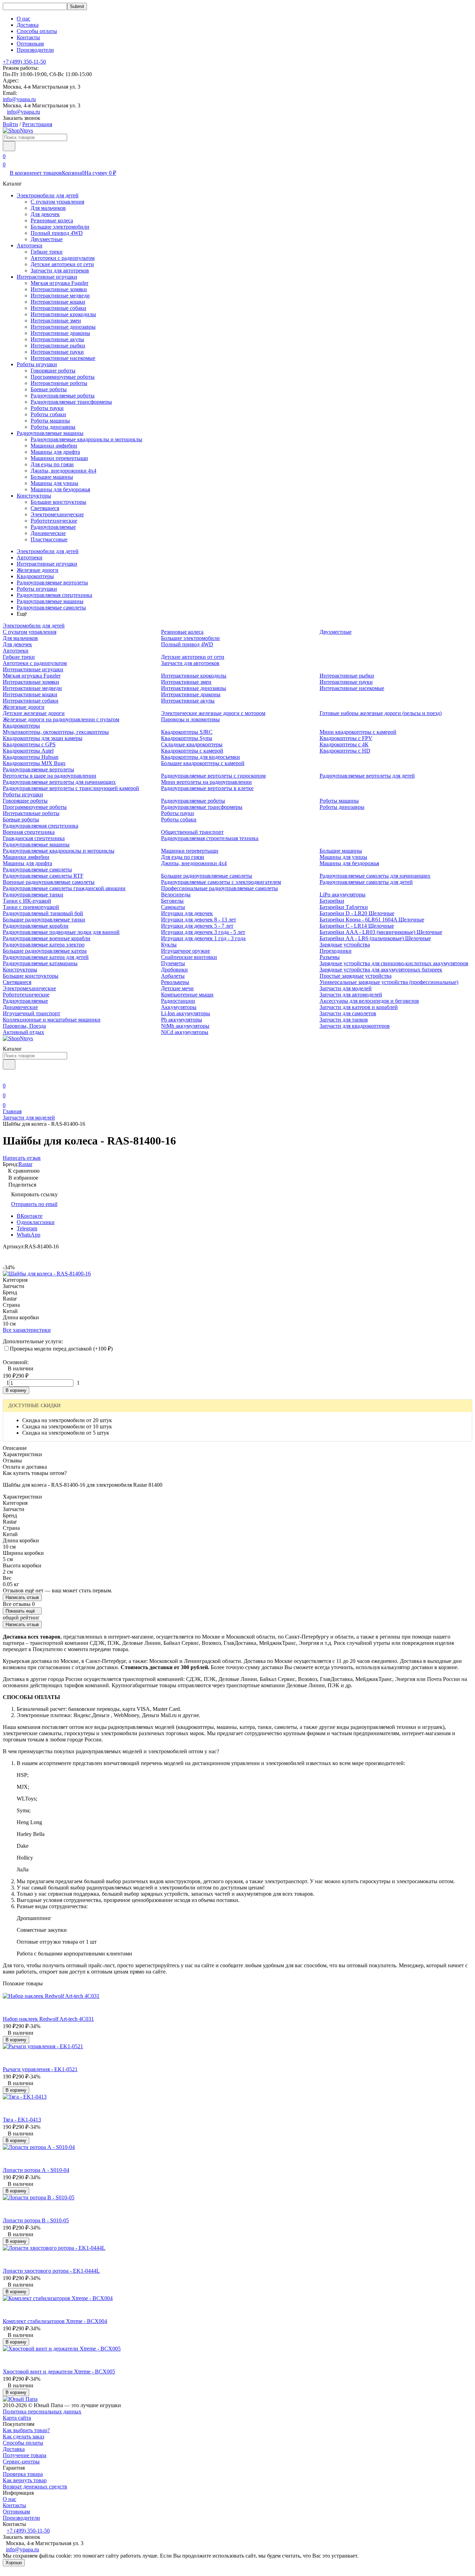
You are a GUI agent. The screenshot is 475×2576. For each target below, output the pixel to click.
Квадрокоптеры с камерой (192, 751)
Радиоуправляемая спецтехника (54, 595)
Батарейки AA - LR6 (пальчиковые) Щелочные (375, 938)
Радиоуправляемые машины (50, 433)
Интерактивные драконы (60, 333)
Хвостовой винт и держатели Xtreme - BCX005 (59, 2372)
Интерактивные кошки (58, 302)
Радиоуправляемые (53, 527)
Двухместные (47, 239)
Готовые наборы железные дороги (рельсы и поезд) (381, 713)
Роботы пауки (47, 408)
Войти (10, 124)
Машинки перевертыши (59, 458)
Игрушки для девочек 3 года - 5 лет (203, 932)
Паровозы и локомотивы (190, 719)
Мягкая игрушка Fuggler (59, 283)
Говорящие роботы (53, 371)
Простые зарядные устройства (356, 976)
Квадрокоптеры (35, 576)
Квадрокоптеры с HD (345, 751)
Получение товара (25, 2455)
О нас (23, 19)
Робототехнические (54, 521)
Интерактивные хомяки (59, 289)
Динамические (48, 533)
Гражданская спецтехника (34, 838)
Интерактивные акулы (57, 339)
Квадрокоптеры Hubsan (31, 757)
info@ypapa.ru (19, 99)
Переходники (336, 951)
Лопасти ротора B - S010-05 (36, 2220)
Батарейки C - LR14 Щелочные (357, 926)
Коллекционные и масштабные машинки (52, 1020)
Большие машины (52, 477)
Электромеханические (57, 514)
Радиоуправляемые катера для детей (46, 957)
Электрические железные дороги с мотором (213, 713)
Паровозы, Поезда (24, 1026)
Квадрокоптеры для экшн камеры (43, 738)
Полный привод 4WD (57, 233)
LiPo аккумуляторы (343, 895)
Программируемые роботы (63, 377)
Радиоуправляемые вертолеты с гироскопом (213, 776)
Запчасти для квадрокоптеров (355, 1026)
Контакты (28, 37)
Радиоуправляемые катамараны (40, 963)
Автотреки (30, 245)
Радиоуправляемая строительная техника (210, 838)
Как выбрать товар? (26, 2430)
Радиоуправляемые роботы (63, 396)
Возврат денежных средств (35, 2487)
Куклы (169, 945)
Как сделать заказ (23, 2436)
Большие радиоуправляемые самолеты (207, 876)
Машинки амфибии (54, 446)
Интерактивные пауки (57, 352)
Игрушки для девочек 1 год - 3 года (203, 938)
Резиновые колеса (52, 220)
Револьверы (175, 982)
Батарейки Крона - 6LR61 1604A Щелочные (372, 920)
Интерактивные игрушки (47, 277)
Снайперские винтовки (189, 957)
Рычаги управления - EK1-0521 (40, 2069)
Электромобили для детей (48, 195)
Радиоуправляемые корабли (36, 926)
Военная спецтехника (29, 832)
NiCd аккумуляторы (185, 1032)
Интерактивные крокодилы (63, 314)
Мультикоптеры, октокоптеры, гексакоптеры (56, 732)
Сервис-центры (21, 2462)
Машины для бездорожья (60, 489)
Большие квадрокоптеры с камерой (203, 763)
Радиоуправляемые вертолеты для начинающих (59, 782)
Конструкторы (34, 496)
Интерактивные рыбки (58, 346)
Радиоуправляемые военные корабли (47, 938)
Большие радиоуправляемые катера (45, 951)
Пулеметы (173, 963)
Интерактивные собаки (58, 308)
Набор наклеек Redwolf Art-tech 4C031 (48, 2019)
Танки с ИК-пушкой (27, 901)
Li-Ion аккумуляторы (186, 1013)
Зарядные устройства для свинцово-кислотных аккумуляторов (394, 963)
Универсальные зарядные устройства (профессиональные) (389, 982)
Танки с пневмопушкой (31, 907)
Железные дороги (38, 570)
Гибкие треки (47, 252)
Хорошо (14, 2563)
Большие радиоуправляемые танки (44, 920)
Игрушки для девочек (187, 913)
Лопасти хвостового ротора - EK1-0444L (51, 2271)
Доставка (28, 25)
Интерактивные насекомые (63, 358)
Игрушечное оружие (186, 951)
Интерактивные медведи (60, 296)
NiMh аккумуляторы (185, 1026)
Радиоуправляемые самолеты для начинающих (375, 876)
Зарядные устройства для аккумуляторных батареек (381, 970)
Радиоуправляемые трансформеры (71, 402)
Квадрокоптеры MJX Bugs (34, 763)
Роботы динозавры (53, 427)
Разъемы (330, 957)
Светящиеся (45, 508)
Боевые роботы (49, 389)
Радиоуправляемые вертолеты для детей (367, 776)
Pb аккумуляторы (182, 1020)
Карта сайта (17, 2418)
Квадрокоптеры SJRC (187, 732)
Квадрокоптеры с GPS (29, 744)
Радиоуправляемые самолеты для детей (366, 882)
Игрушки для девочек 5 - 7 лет (197, 926)
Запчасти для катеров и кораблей (359, 1007)
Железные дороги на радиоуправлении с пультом (61, 719)
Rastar (25, 1164)
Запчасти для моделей (346, 988)
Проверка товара (23, 2474)
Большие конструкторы (58, 502)
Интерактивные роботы (59, 383)
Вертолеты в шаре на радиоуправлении (50, 776)
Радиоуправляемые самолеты (51, 608)
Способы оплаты (37, 31)
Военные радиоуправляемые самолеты (49, 882)
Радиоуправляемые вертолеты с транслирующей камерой (71, 788)
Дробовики (174, 970)
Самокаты (173, 907)
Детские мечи (177, 988)
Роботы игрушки (37, 364)
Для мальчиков (48, 208)
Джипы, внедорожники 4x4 (63, 471)
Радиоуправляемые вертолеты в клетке (207, 788)
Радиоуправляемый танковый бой (43, 913)
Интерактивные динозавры (63, 327)
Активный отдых (23, 1032)
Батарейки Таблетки (344, 907)
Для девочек (45, 214)
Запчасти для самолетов (348, 1013)
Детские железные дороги (34, 713)
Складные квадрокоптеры (192, 744)
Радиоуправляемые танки (33, 895)
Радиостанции (178, 1001)
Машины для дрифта (55, 452)
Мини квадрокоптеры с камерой (358, 732)
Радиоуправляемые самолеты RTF (43, 876)
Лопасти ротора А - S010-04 (36, 2170)
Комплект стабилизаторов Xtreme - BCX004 (55, 2321)
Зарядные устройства (345, 945)
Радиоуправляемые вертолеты (52, 583)
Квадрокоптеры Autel (28, 751)
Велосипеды (176, 895)
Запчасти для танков (344, 1020)
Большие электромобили (60, 227)
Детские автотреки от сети (62, 264)
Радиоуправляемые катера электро (44, 945)
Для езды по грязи (52, 464)
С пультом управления (57, 202)
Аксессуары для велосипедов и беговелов (369, 1001)
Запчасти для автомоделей (351, 995)
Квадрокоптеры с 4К (344, 744)
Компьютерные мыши (187, 995)
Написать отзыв (22, 1597)
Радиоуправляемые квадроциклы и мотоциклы (86, 439)
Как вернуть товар (25, 2480)
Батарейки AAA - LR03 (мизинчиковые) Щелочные (381, 932)
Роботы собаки (48, 414)
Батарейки (332, 901)
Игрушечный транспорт (31, 1013)
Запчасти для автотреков (60, 270)
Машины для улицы (54, 483)
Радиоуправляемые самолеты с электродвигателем (221, 882)
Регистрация (37, 124)
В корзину (16, 1390)
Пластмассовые (49, 539)
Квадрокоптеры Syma (187, 738)
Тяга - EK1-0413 (22, 2120)
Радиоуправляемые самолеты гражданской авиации (64, 888)
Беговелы (172, 901)
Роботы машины (50, 421)
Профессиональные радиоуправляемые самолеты (219, 888)
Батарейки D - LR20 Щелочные (357, 913)
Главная (12, 1111)
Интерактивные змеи (56, 321)
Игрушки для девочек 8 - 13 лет (199, 920)
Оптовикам (30, 44)
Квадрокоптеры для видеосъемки (200, 757)
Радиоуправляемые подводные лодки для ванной (61, 932)
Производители (35, 50)
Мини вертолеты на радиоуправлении (206, 782)
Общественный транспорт (192, 832)
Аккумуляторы (179, 1007)
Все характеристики (27, 1330)
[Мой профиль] (7, 1076)
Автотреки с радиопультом (63, 258)
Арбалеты (173, 976)
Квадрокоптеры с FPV (346, 738)
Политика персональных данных (42, 2411)
